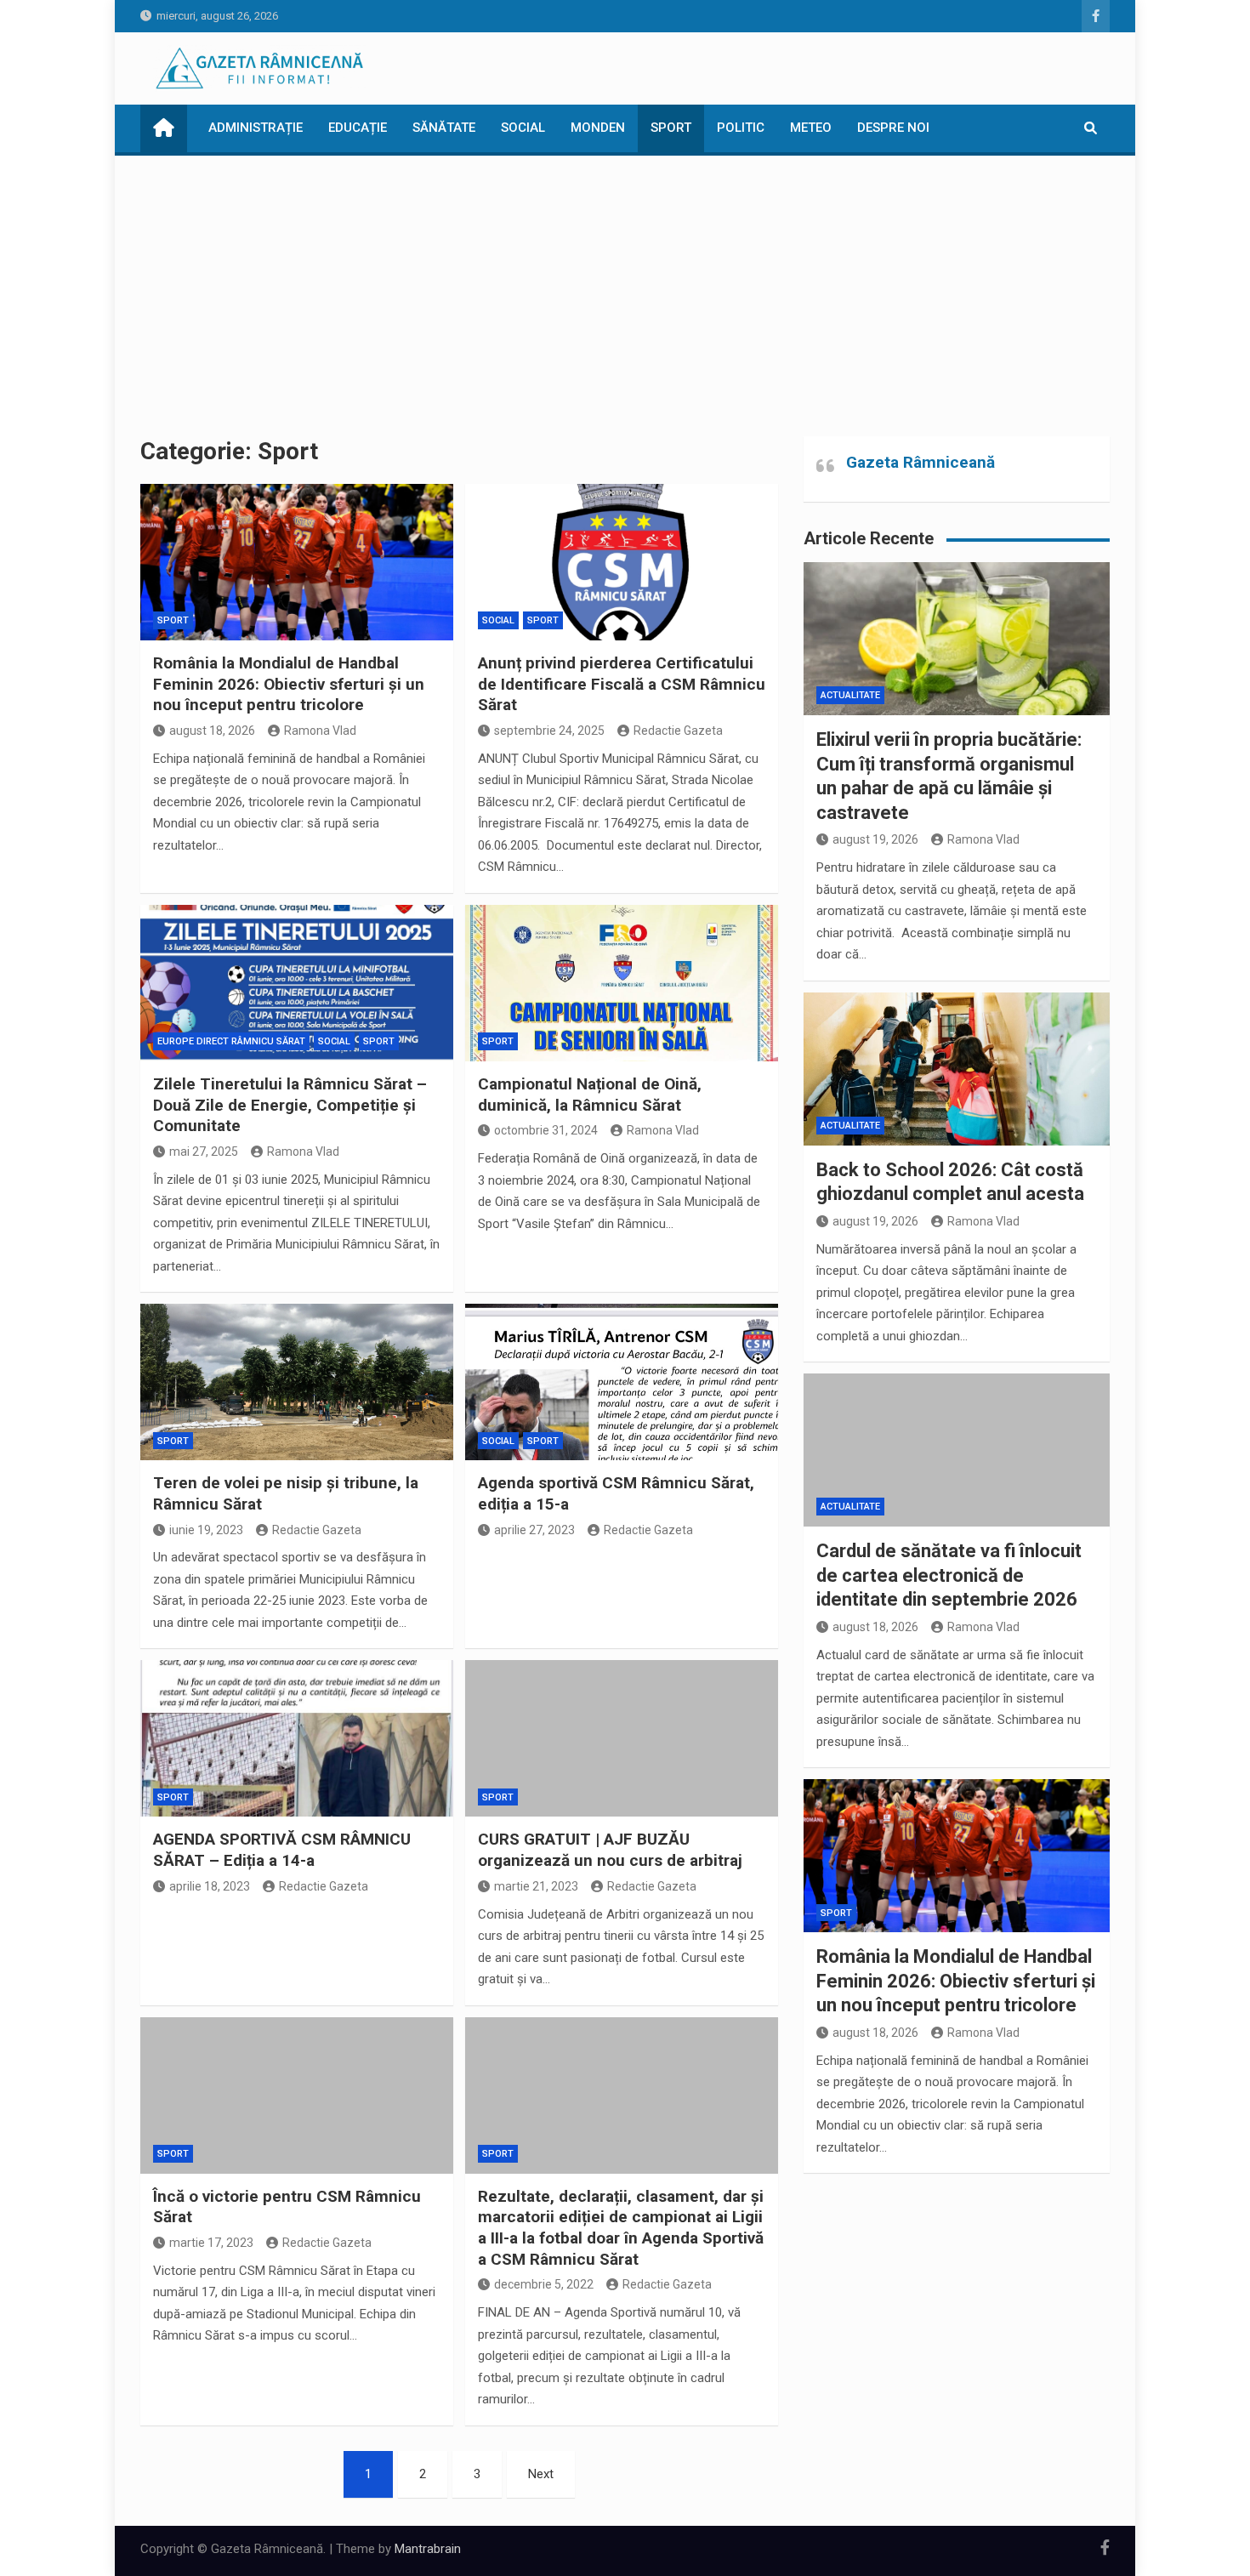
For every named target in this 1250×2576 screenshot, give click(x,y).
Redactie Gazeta (678, 731)
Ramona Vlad (320, 731)
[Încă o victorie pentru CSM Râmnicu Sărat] (297, 2095)
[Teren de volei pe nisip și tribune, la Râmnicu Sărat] (297, 1382)
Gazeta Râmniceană (920, 462)
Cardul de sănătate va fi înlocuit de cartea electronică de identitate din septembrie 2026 (949, 1575)
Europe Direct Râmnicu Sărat (231, 1041)
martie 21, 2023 (536, 1886)
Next (541, 2474)
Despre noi (893, 128)
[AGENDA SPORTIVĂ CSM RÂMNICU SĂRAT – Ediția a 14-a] (297, 1738)
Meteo (811, 128)
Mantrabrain (428, 2549)
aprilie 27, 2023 (534, 1530)
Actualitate (850, 695)
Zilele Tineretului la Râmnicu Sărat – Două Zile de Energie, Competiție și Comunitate (290, 1105)
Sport (671, 128)
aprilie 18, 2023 (210, 1886)
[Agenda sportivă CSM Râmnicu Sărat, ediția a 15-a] (622, 1382)
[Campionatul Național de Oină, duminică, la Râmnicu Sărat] (622, 983)
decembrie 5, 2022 (544, 2284)
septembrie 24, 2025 (549, 731)
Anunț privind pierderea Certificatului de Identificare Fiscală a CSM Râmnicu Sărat (622, 684)
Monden (598, 128)
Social (523, 128)
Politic (741, 128)
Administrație (256, 128)
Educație (358, 128)
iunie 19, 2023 (206, 1530)
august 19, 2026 (875, 839)
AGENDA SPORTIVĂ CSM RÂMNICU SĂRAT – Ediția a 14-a (282, 1850)
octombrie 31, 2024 (546, 1130)
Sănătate (444, 128)
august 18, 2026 (212, 731)
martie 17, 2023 (211, 2243)
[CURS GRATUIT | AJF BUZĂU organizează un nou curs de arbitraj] (622, 1738)
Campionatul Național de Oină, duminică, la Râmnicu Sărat (590, 1095)
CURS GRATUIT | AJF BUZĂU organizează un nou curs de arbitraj (610, 1850)
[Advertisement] (625, 283)
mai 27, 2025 (204, 1152)
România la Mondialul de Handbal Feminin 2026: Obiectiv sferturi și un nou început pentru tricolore (289, 684)
